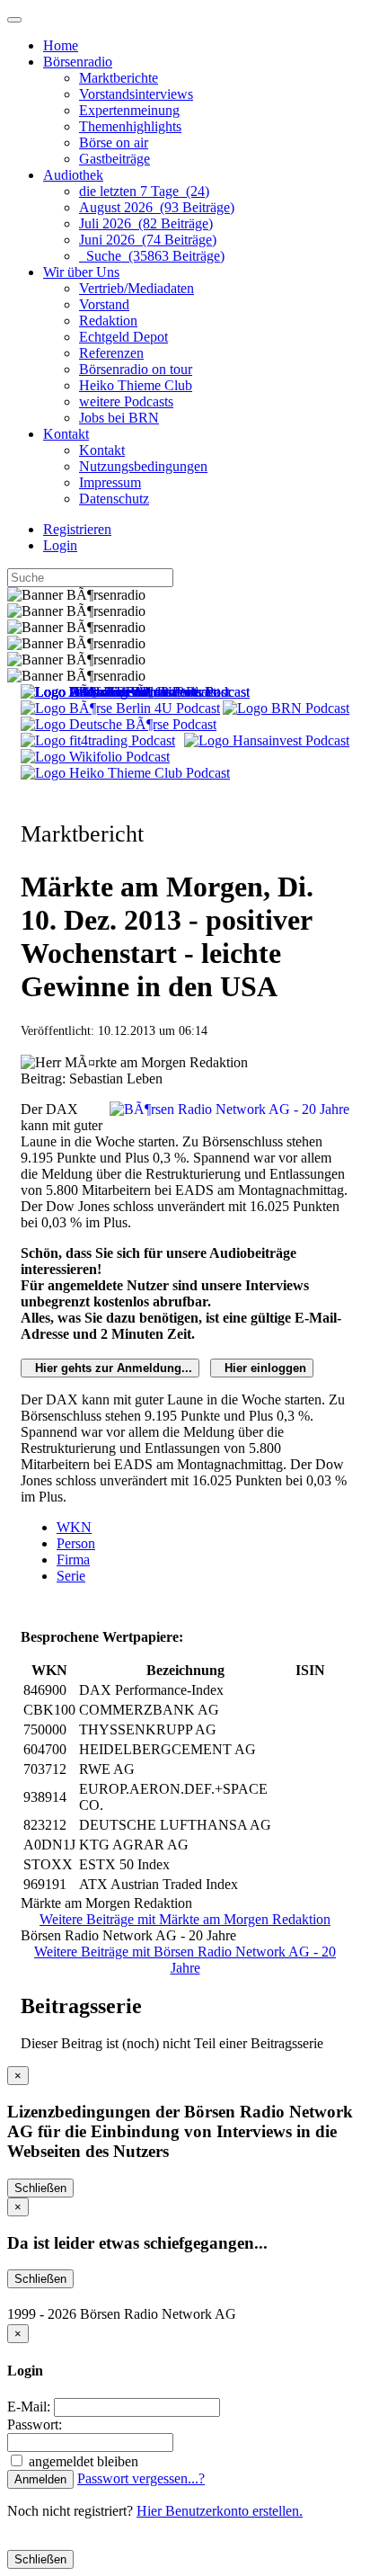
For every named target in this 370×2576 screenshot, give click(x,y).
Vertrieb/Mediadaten (137, 288)
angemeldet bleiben (82, 2461)
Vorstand (104, 304)
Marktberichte (119, 78)
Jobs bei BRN (119, 418)
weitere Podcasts (126, 401)
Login (60, 545)
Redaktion (108, 321)
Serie (71, 1576)
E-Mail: (29, 2407)
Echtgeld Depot (123, 337)
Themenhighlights (130, 126)
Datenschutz (114, 499)
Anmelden (40, 2479)
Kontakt (66, 434)
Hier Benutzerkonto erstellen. (220, 2511)
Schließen (40, 2188)
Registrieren (77, 529)
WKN (74, 1527)
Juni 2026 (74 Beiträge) (148, 240)
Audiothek (73, 175)
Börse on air (114, 143)
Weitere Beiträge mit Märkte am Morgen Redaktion (185, 1919)
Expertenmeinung (129, 110)
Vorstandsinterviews (136, 94)
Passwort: (35, 2424)
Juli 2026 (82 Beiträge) (146, 223)
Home (61, 45)
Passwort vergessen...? (141, 2478)
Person (76, 1543)
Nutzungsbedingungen (143, 466)
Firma (73, 1560)
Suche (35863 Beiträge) (152, 256)
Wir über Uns (81, 272)
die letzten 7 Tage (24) (144, 191)
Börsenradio (78, 62)
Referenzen (111, 353)
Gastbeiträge (115, 159)
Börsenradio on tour (136, 369)
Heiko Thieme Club (136, 385)
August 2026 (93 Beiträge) (157, 207)
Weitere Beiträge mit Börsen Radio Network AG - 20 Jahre (185, 1960)
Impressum (110, 482)
